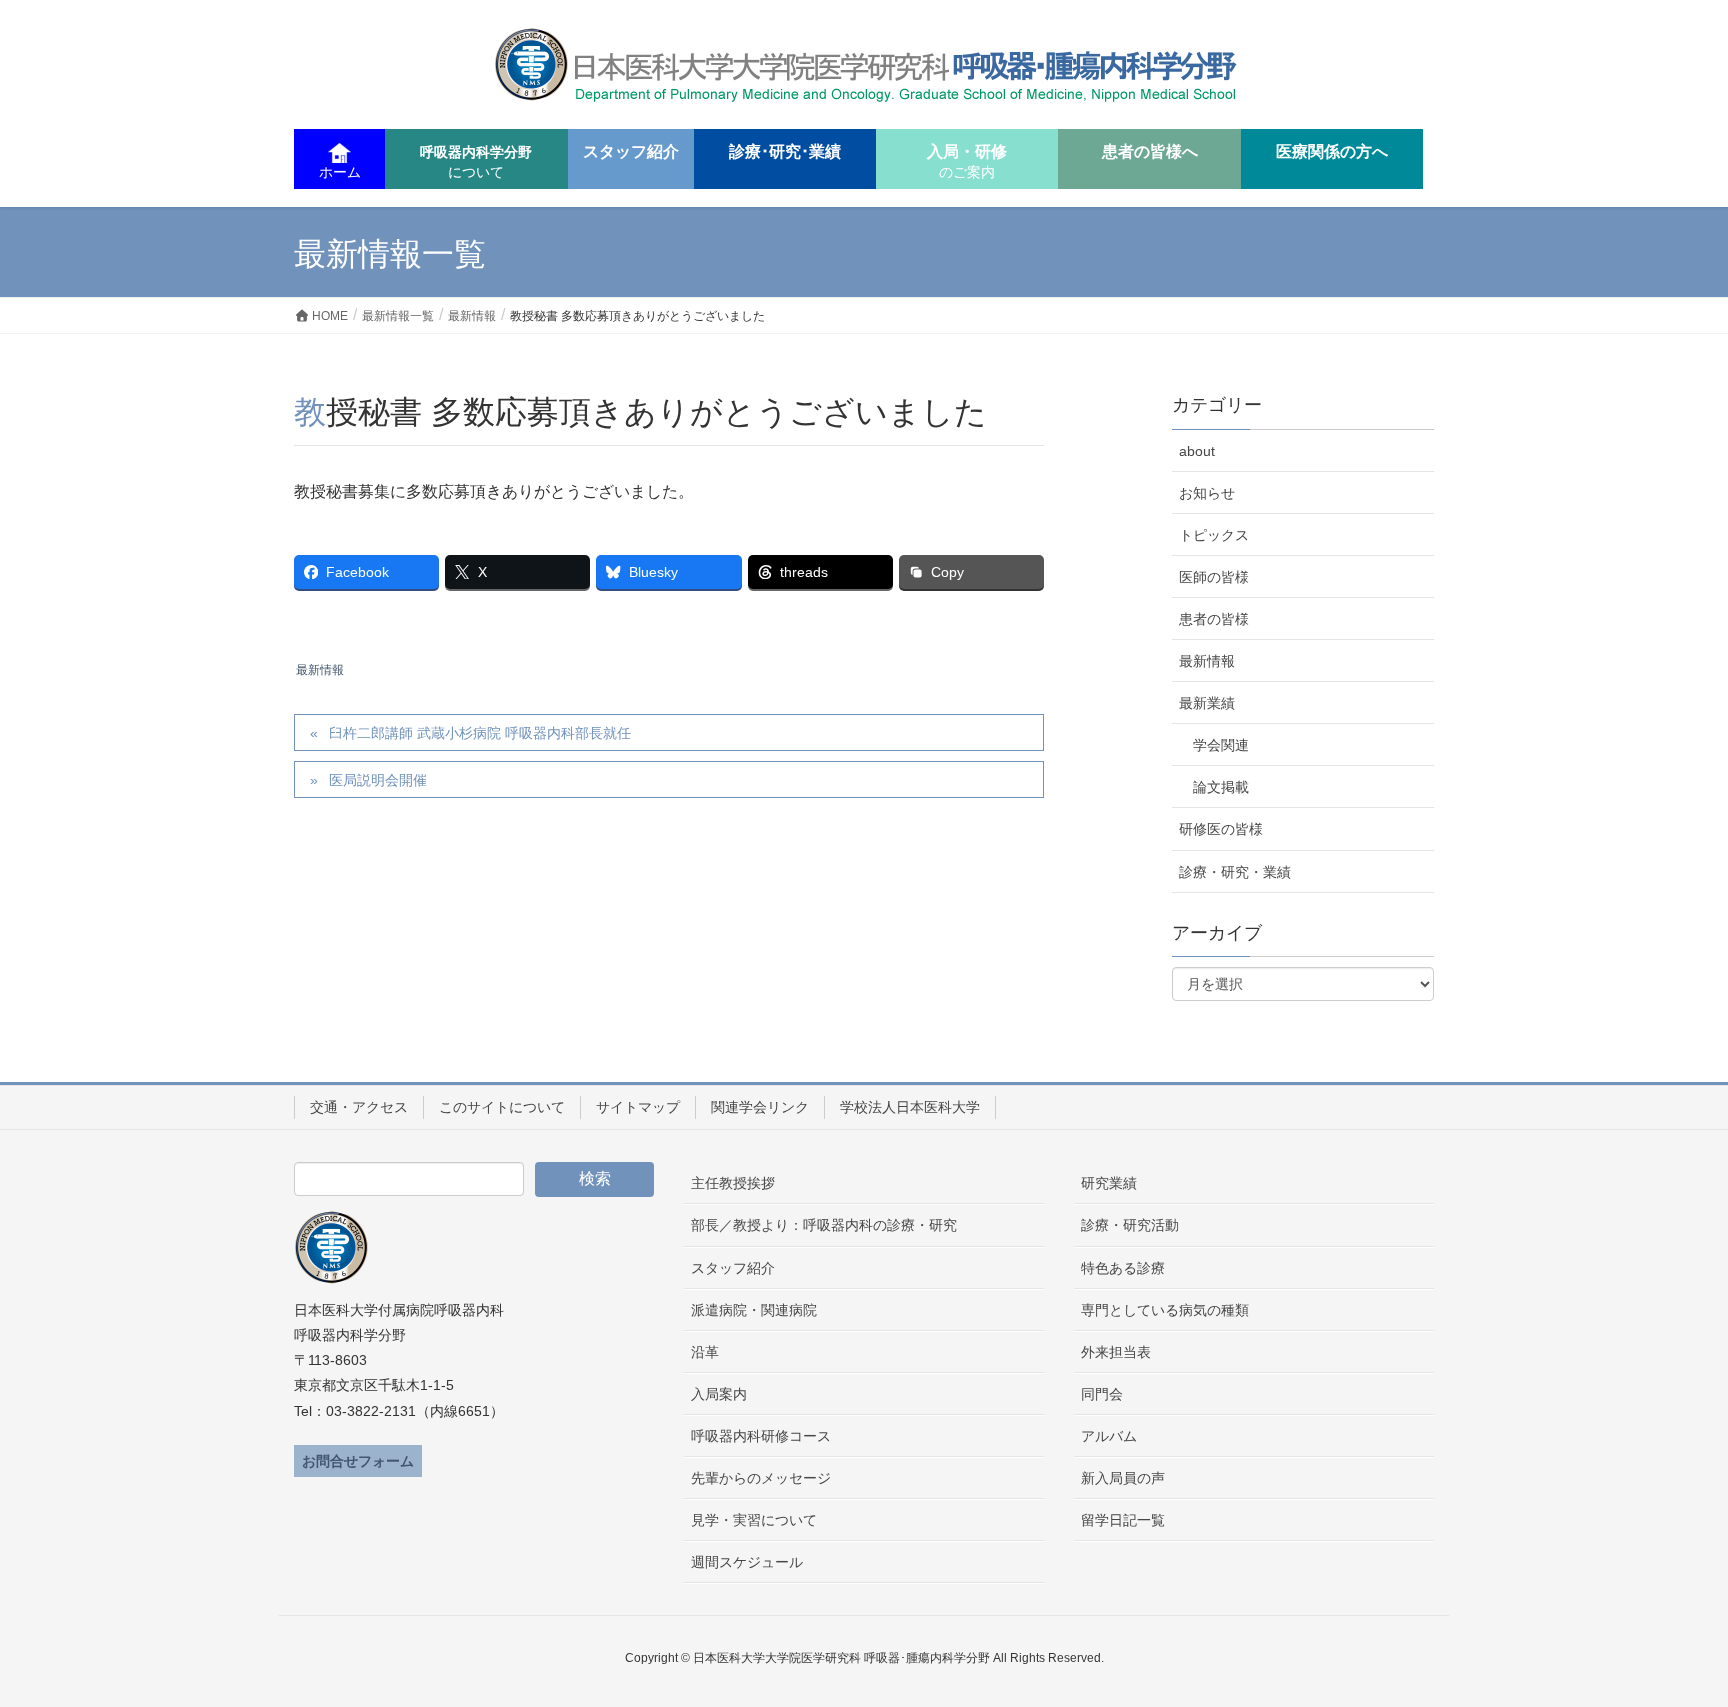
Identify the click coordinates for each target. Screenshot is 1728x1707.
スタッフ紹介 (733, 1268)
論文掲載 (1221, 787)
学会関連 (1221, 745)
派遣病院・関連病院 (754, 1310)
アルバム (1109, 1436)
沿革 (705, 1352)
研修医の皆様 (1221, 829)
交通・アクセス (359, 1107)
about (1197, 451)
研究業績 (1109, 1183)
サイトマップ (638, 1107)
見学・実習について (754, 1520)
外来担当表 (1116, 1352)
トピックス (1214, 535)
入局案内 (719, 1394)
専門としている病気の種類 (1165, 1310)
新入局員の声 (1123, 1478)
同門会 (1102, 1394)
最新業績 (1207, 703)
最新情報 (320, 670)
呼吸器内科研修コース (761, 1436)
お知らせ (1207, 493)
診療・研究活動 (1130, 1225)
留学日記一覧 (1123, 1520)
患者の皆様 (1214, 619)
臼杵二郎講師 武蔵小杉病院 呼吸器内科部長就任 (480, 733)
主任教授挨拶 (733, 1183)
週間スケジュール (747, 1562)
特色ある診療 (1123, 1268)
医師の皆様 (1214, 577)
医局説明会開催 (378, 780)
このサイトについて (502, 1107)
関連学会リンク (760, 1107)
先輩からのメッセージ (761, 1478)
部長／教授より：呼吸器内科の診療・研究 (824, 1225)
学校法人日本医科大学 (910, 1107)
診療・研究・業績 (1235, 872)
